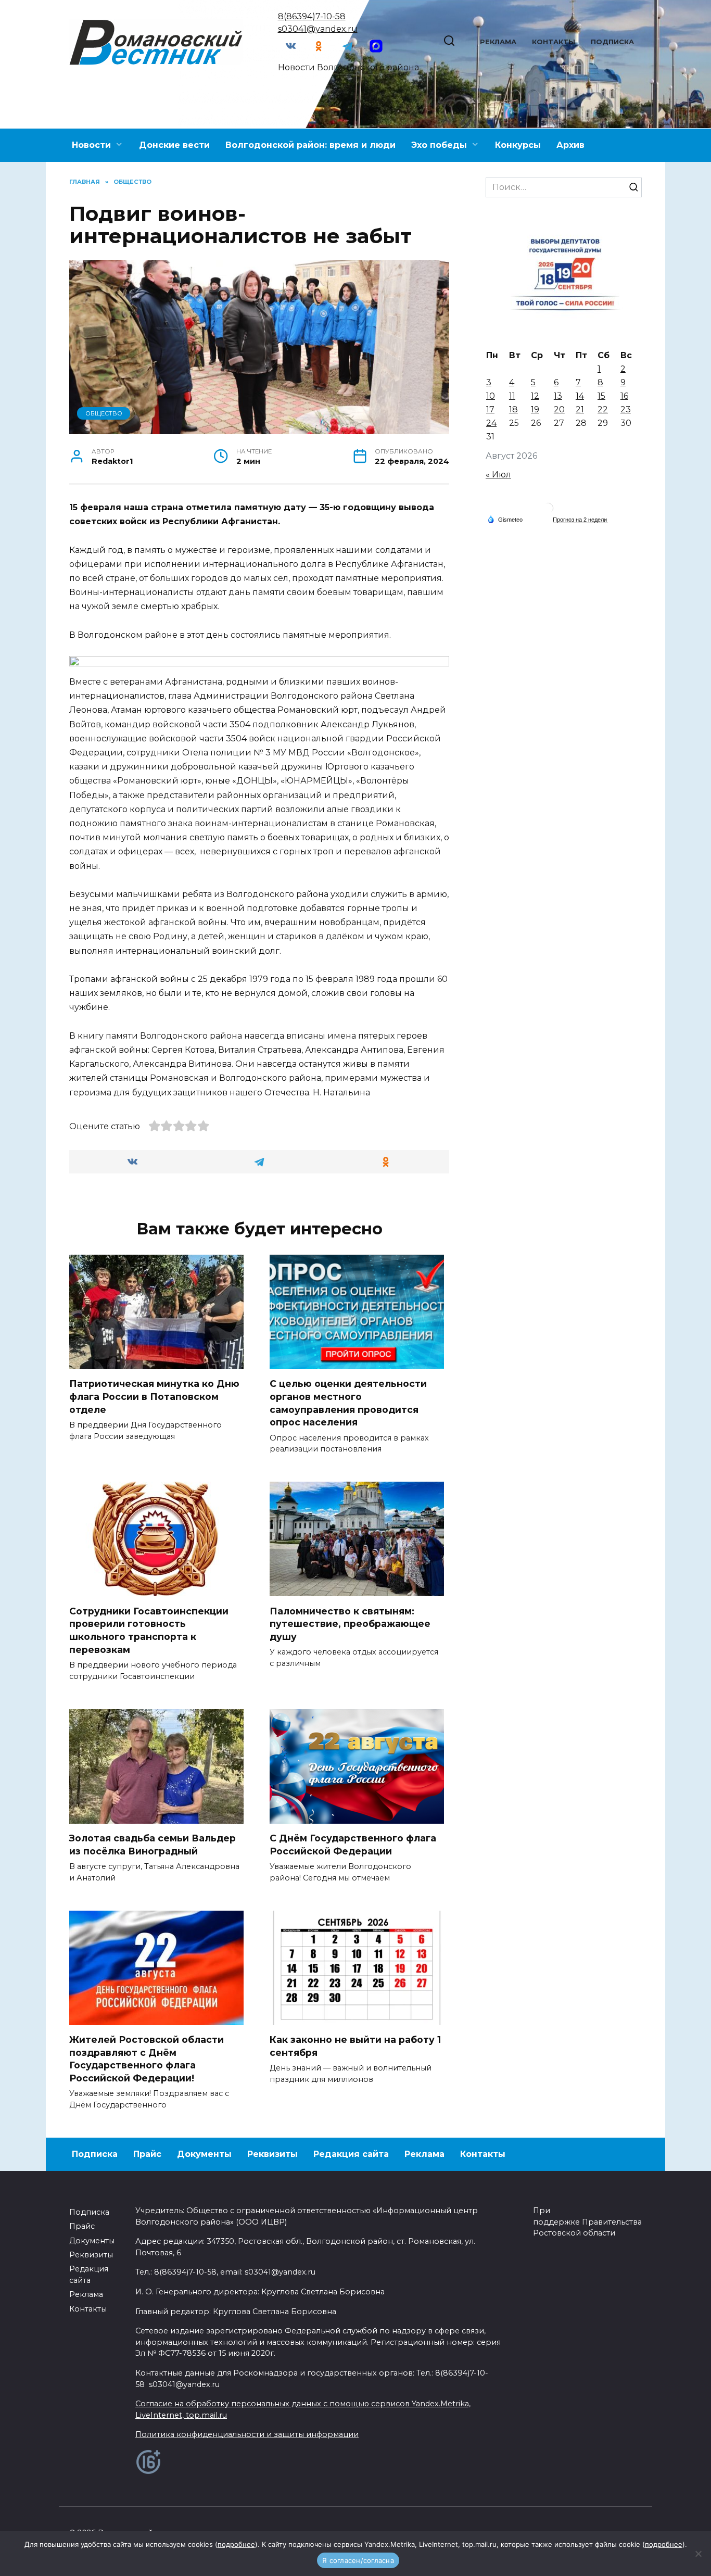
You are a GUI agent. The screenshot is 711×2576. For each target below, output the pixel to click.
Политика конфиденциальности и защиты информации (247, 2434)
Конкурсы (518, 145)
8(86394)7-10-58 (312, 16)
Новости (91, 145)
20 (559, 409)
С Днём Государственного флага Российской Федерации (353, 1845)
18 (513, 409)
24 (491, 423)
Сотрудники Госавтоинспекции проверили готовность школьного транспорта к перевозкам (149, 1630)
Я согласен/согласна (358, 2560)
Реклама (498, 42)
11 (512, 396)
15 (601, 396)
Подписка (612, 42)
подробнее (236, 2544)
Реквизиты (272, 2154)
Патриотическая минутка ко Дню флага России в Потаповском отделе (154, 1396)
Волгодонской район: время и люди (310, 145)
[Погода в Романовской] (548, 510)
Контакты (554, 42)
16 (624, 396)
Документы (204, 2154)
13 (558, 396)
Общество (104, 413)
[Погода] (505, 519)
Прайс (147, 2154)
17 (490, 409)
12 (535, 396)
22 (603, 409)
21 (580, 409)
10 (491, 396)
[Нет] (698, 2554)
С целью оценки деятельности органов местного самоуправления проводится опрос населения (348, 1403)
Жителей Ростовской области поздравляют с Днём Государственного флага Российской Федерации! (147, 2059)
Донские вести (174, 145)
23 (626, 409)
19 (535, 409)
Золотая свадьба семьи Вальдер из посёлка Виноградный (153, 1845)
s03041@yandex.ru (318, 29)
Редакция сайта (351, 2154)
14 (580, 396)
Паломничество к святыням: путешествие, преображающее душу (350, 1623)
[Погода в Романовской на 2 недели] (580, 520)
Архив (570, 145)
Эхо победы (439, 145)
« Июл (498, 475)
